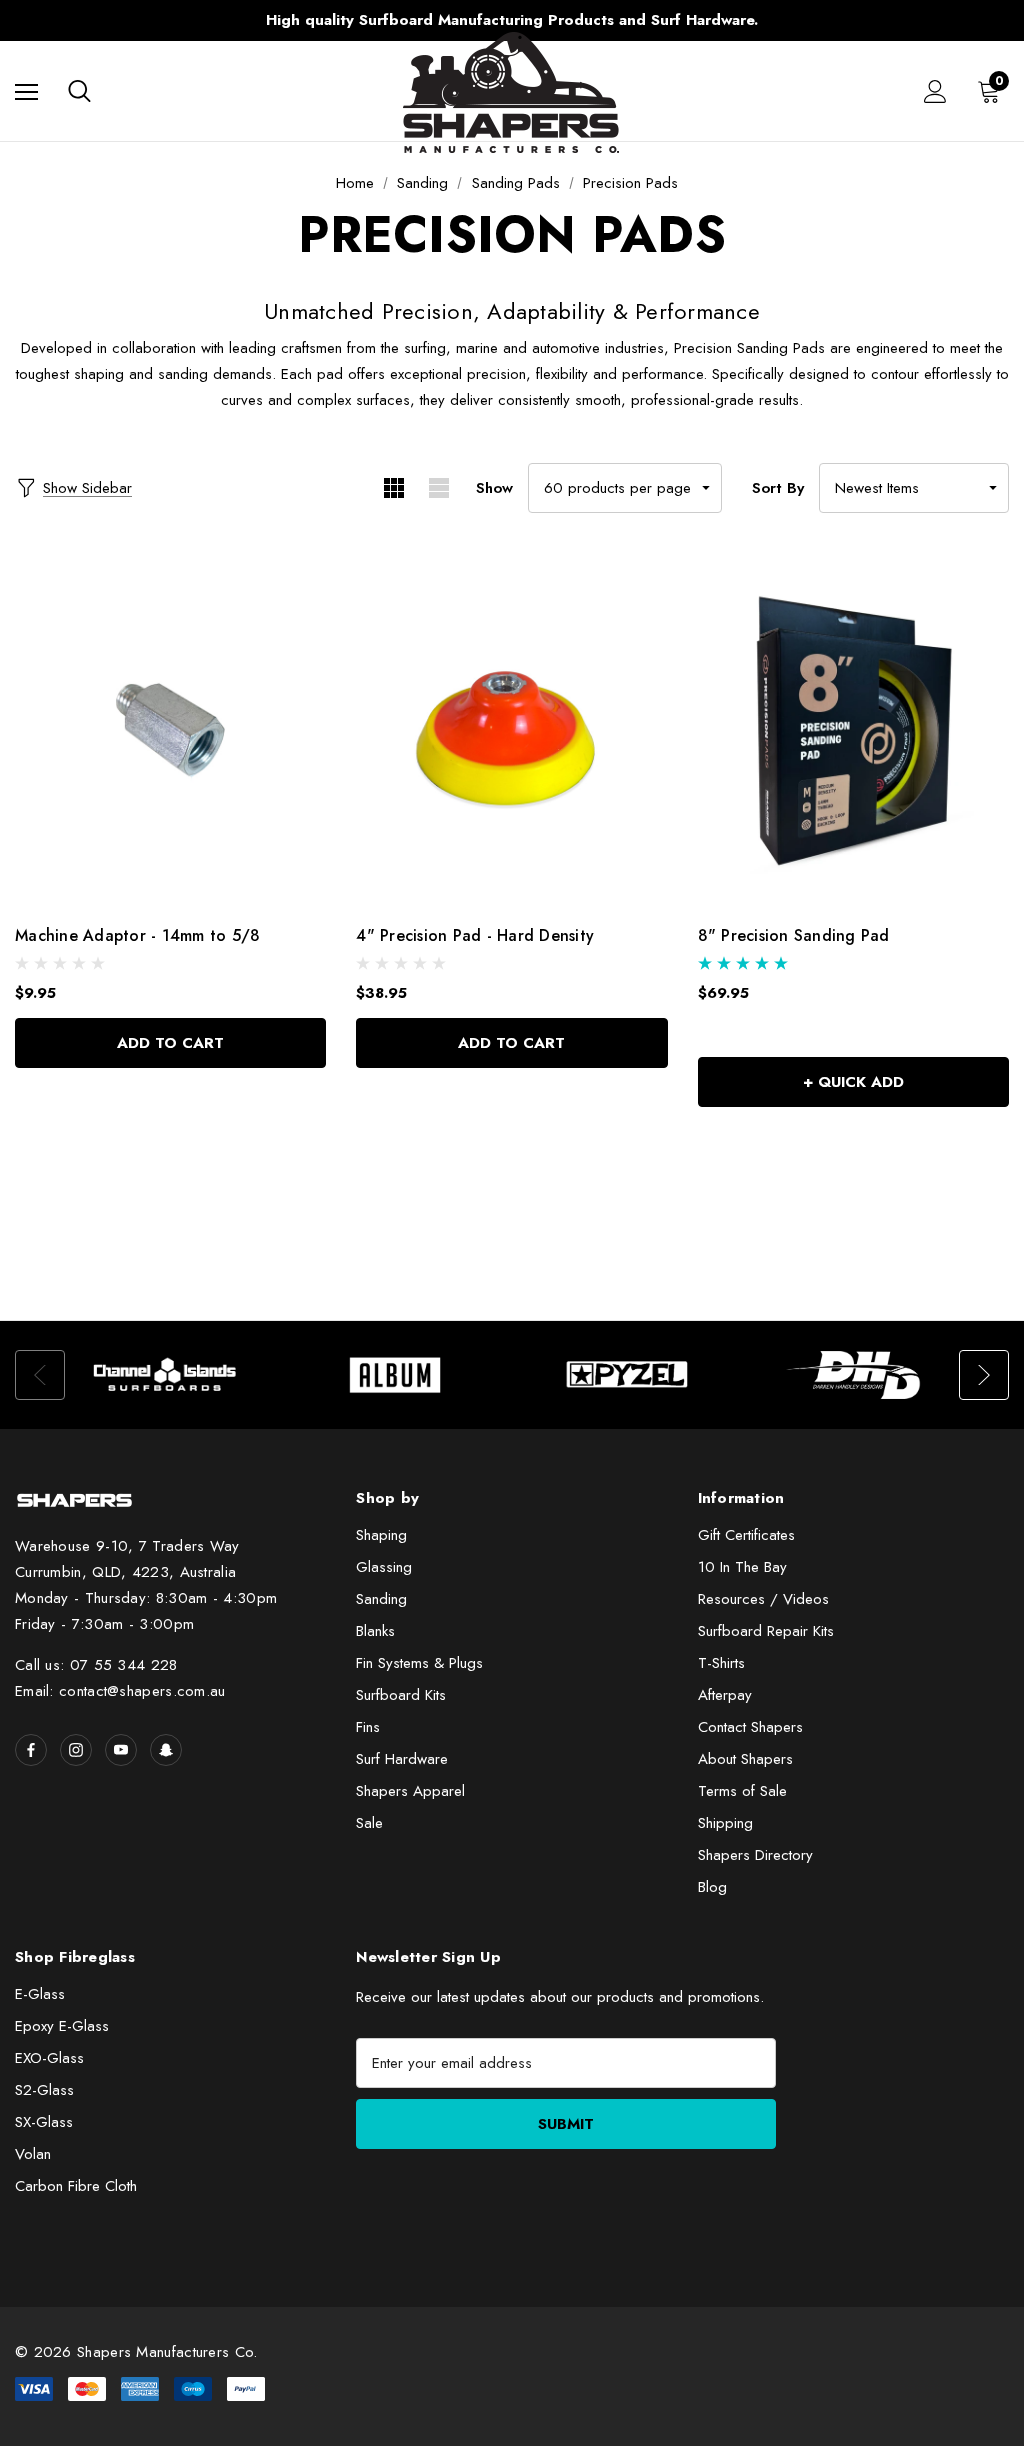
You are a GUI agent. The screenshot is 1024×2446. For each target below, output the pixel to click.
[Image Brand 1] (165, 1375)
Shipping (725, 1823)
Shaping (381, 1535)
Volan (33, 2154)
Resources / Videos (763, 1599)
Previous (137, 20)
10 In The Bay (742, 1567)
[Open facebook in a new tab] (31, 1750)
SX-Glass (44, 2122)
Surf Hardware (402, 1759)
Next (886, 20)
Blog (712, 1887)
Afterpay (725, 1695)
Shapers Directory (755, 1855)
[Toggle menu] (26, 91)
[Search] (79, 91)
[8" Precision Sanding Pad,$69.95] (853, 731)
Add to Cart (170, 1043)
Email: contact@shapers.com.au (120, 1691)
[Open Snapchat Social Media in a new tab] (166, 1750)
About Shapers (745, 1759)
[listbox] (914, 488)
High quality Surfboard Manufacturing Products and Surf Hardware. (512, 20)
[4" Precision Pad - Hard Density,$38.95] (511, 731)
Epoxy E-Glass (62, 2026)
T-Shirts (721, 1663)
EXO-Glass (49, 2058)
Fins (368, 1727)
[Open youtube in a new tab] (121, 1750)
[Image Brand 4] (858, 1375)
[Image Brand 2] (396, 1375)
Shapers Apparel (410, 1791)
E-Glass (40, 1994)
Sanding (381, 1599)
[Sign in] (935, 91)
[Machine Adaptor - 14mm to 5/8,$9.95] (170, 731)
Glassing (384, 1567)
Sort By (778, 488)
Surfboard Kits (401, 1695)
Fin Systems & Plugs (419, 1663)
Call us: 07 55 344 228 (96, 1665)
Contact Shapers (750, 1727)
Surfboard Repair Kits (766, 1631)
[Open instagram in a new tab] (76, 1750)
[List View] (438, 488)
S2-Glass (44, 2090)
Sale (369, 1823)
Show (494, 488)
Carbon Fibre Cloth (76, 2186)
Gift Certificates (746, 1535)
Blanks (375, 1631)
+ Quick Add (853, 1082)
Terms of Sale (742, 1791)
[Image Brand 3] (627, 1375)
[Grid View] (393, 488)
